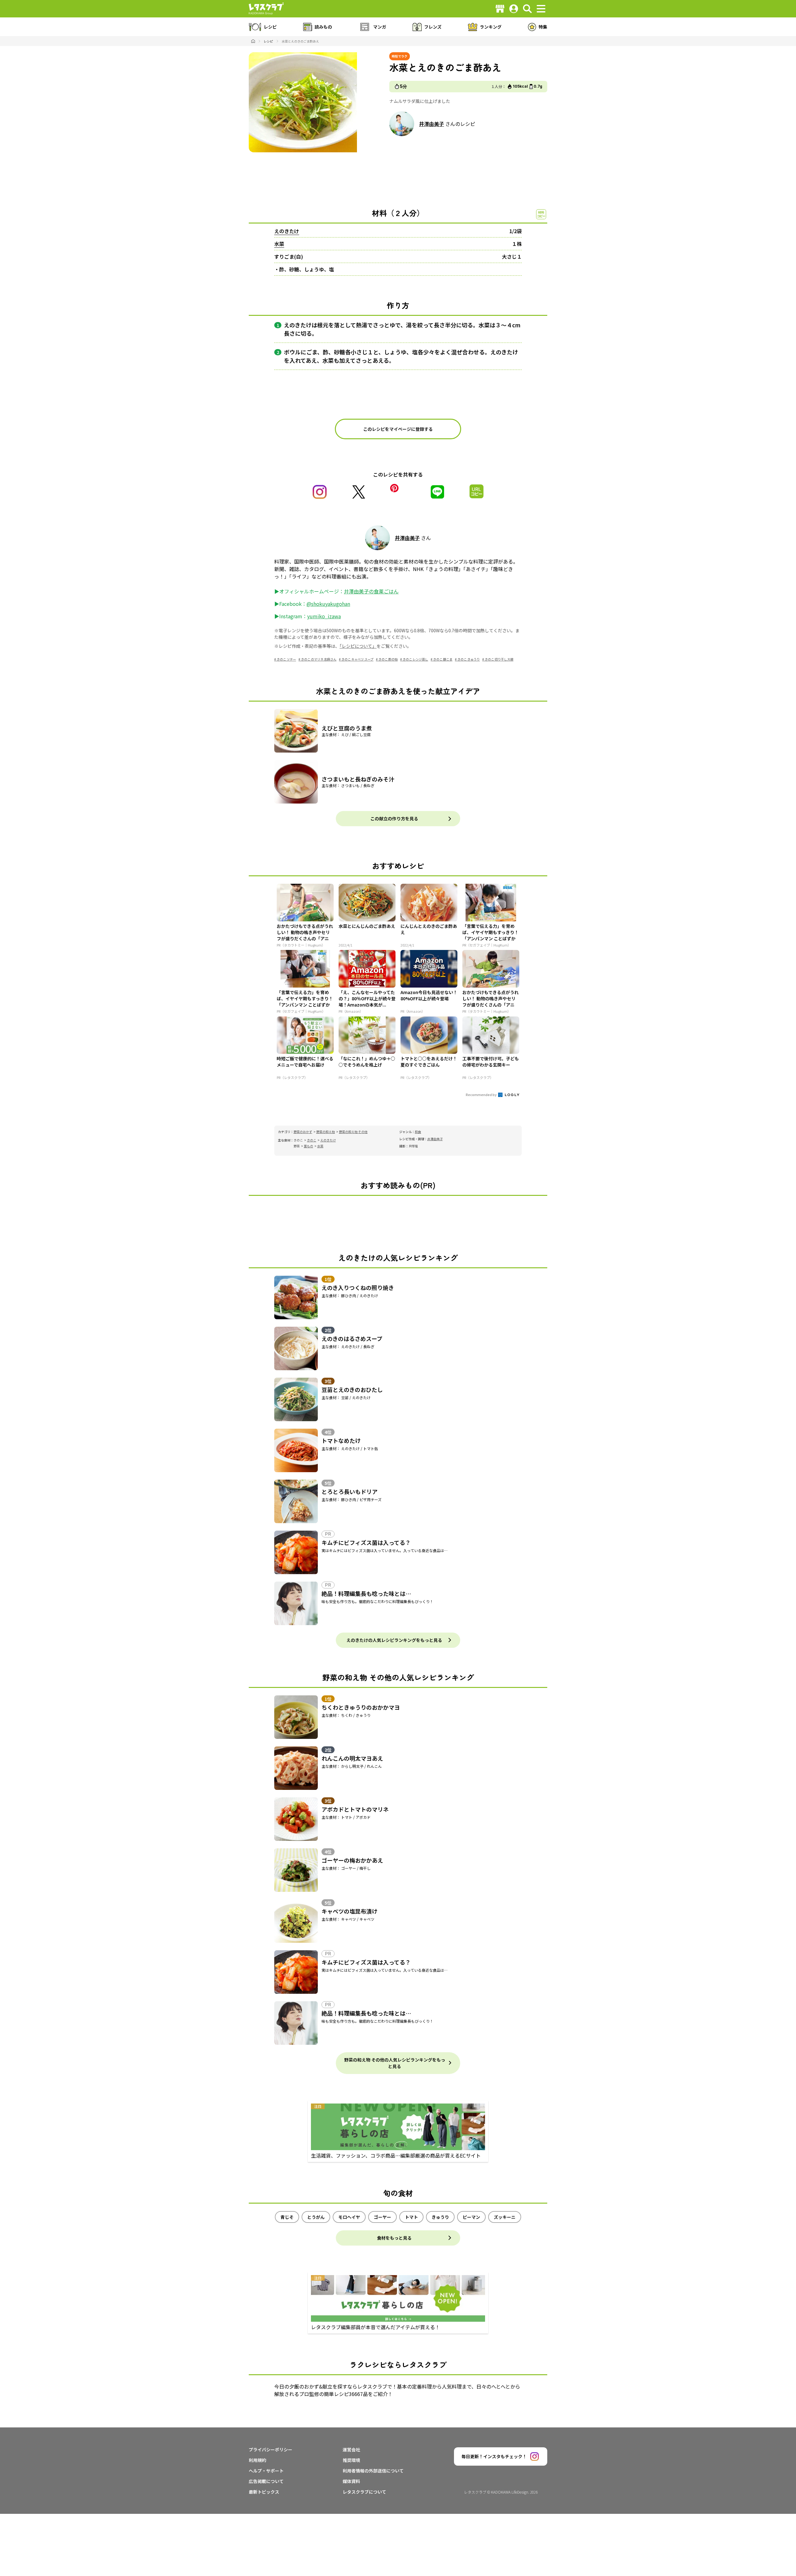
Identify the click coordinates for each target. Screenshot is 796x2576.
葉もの (308, 1146)
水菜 (279, 244)
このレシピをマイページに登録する (398, 429)
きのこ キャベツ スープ (357, 659)
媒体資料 (351, 2481)
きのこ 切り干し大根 (499, 659)
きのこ (312, 1140)
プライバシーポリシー (271, 2449)
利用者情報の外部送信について (373, 2471)
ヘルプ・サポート (266, 2471)
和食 (418, 1132)
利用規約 (257, 2460)
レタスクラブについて (364, 2492)
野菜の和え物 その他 (353, 1132)
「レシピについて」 (358, 646)
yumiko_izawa (324, 616)
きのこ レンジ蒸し (415, 659)
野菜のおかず (303, 1132)
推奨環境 (351, 2460)
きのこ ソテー (286, 659)
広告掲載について (266, 2481)
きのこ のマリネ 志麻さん (319, 659)
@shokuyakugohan (328, 604)
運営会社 (351, 2449)
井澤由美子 (432, 124)
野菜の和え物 (326, 1132)
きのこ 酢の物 (388, 659)
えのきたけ (287, 231)
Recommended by (481, 1094)
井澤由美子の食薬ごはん (371, 591)
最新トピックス (264, 2492)
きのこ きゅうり (469, 659)
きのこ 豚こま (443, 659)
